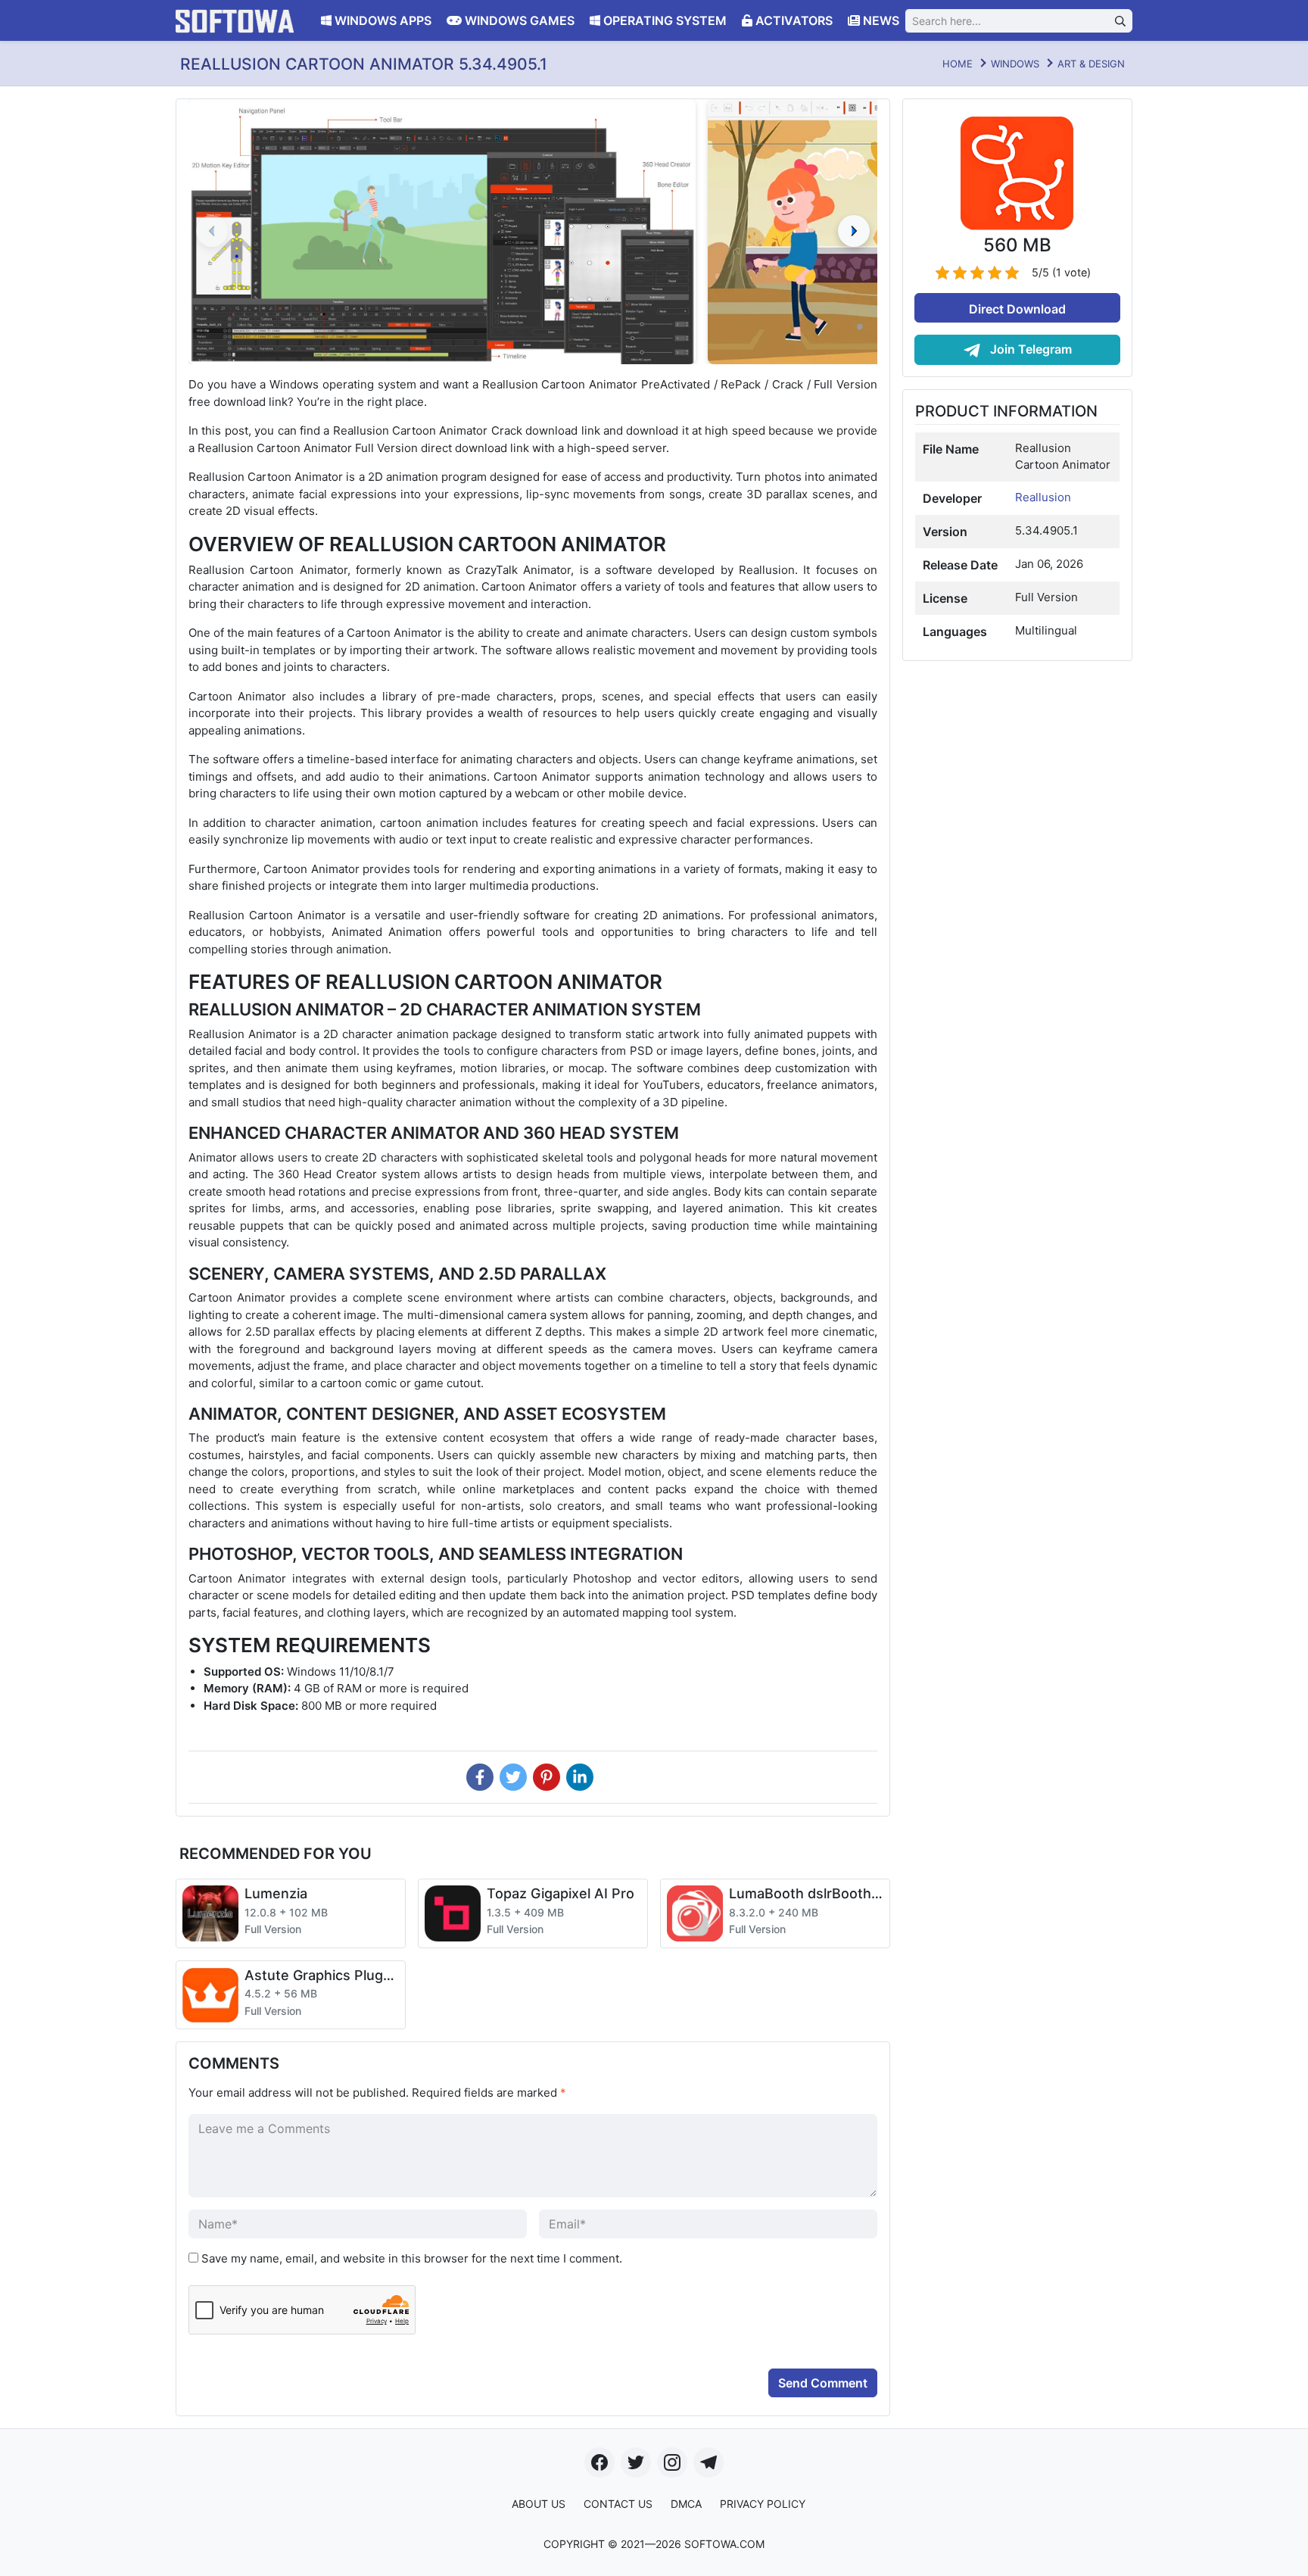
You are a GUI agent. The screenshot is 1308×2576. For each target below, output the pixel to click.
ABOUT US (539, 2504)
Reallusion (1043, 497)
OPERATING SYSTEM (663, 20)
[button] (854, 231)
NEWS (880, 20)
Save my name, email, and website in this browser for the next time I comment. (412, 2258)
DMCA (686, 2504)
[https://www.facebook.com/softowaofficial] (599, 2462)
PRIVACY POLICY (763, 2504)
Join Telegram (1029, 349)
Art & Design (1091, 64)
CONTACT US (618, 2504)
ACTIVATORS (793, 20)
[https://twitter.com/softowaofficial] (636, 2462)
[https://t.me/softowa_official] (708, 2462)
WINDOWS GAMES (518, 20)
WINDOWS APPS (381, 20)
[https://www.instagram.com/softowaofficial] (672, 2462)
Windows (1015, 64)
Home (958, 64)
